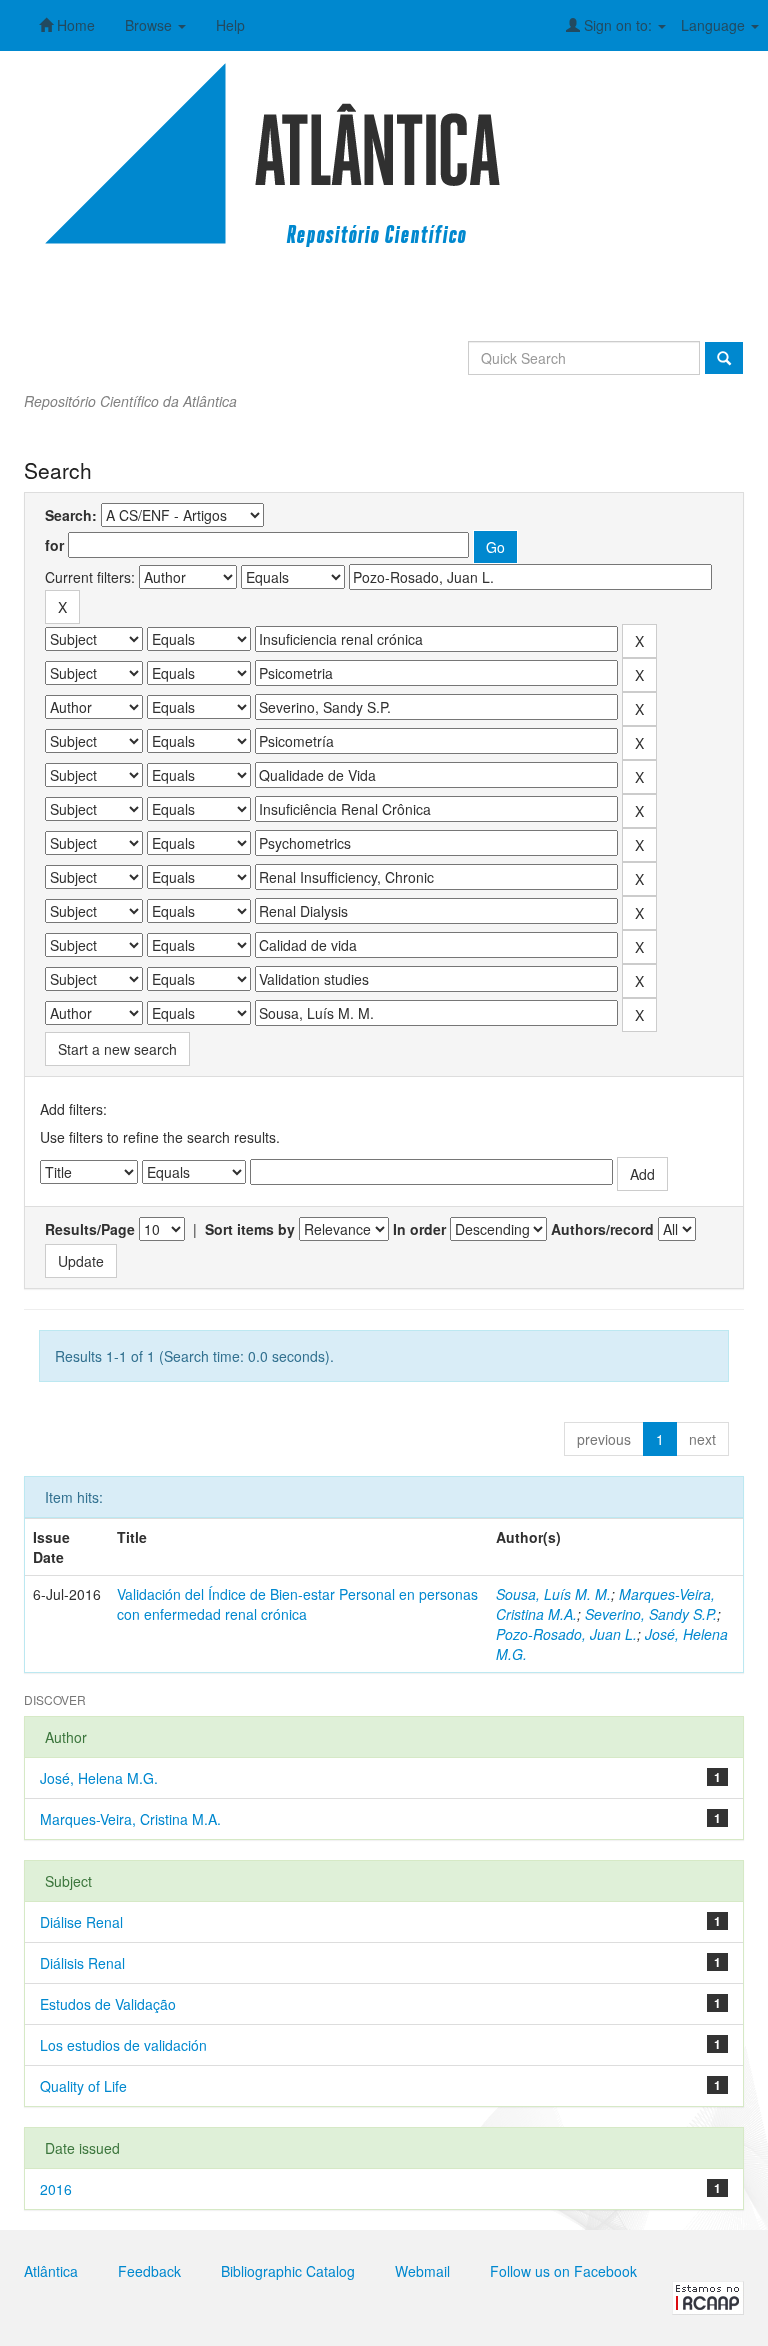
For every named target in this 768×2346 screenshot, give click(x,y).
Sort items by (250, 1229)
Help (230, 25)
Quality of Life (83, 2086)
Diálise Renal (81, 1922)
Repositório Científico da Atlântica (130, 401)
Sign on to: (618, 25)
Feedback (149, 2271)
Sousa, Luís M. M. (553, 1594)
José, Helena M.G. (99, 1778)
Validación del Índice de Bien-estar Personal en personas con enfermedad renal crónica (297, 1604)
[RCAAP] (708, 2296)
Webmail (422, 2271)
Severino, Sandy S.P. (651, 1614)
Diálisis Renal (82, 1963)
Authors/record (602, 1229)
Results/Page (90, 1229)
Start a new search (117, 1049)
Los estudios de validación (123, 2045)
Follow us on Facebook (563, 2271)
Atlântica (51, 2271)
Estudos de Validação (108, 2004)
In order (419, 1229)
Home (74, 25)
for (54, 545)
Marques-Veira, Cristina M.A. (130, 1819)
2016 (56, 2189)
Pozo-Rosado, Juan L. (566, 1634)
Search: (71, 515)
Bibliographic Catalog (288, 2271)
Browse (150, 25)
